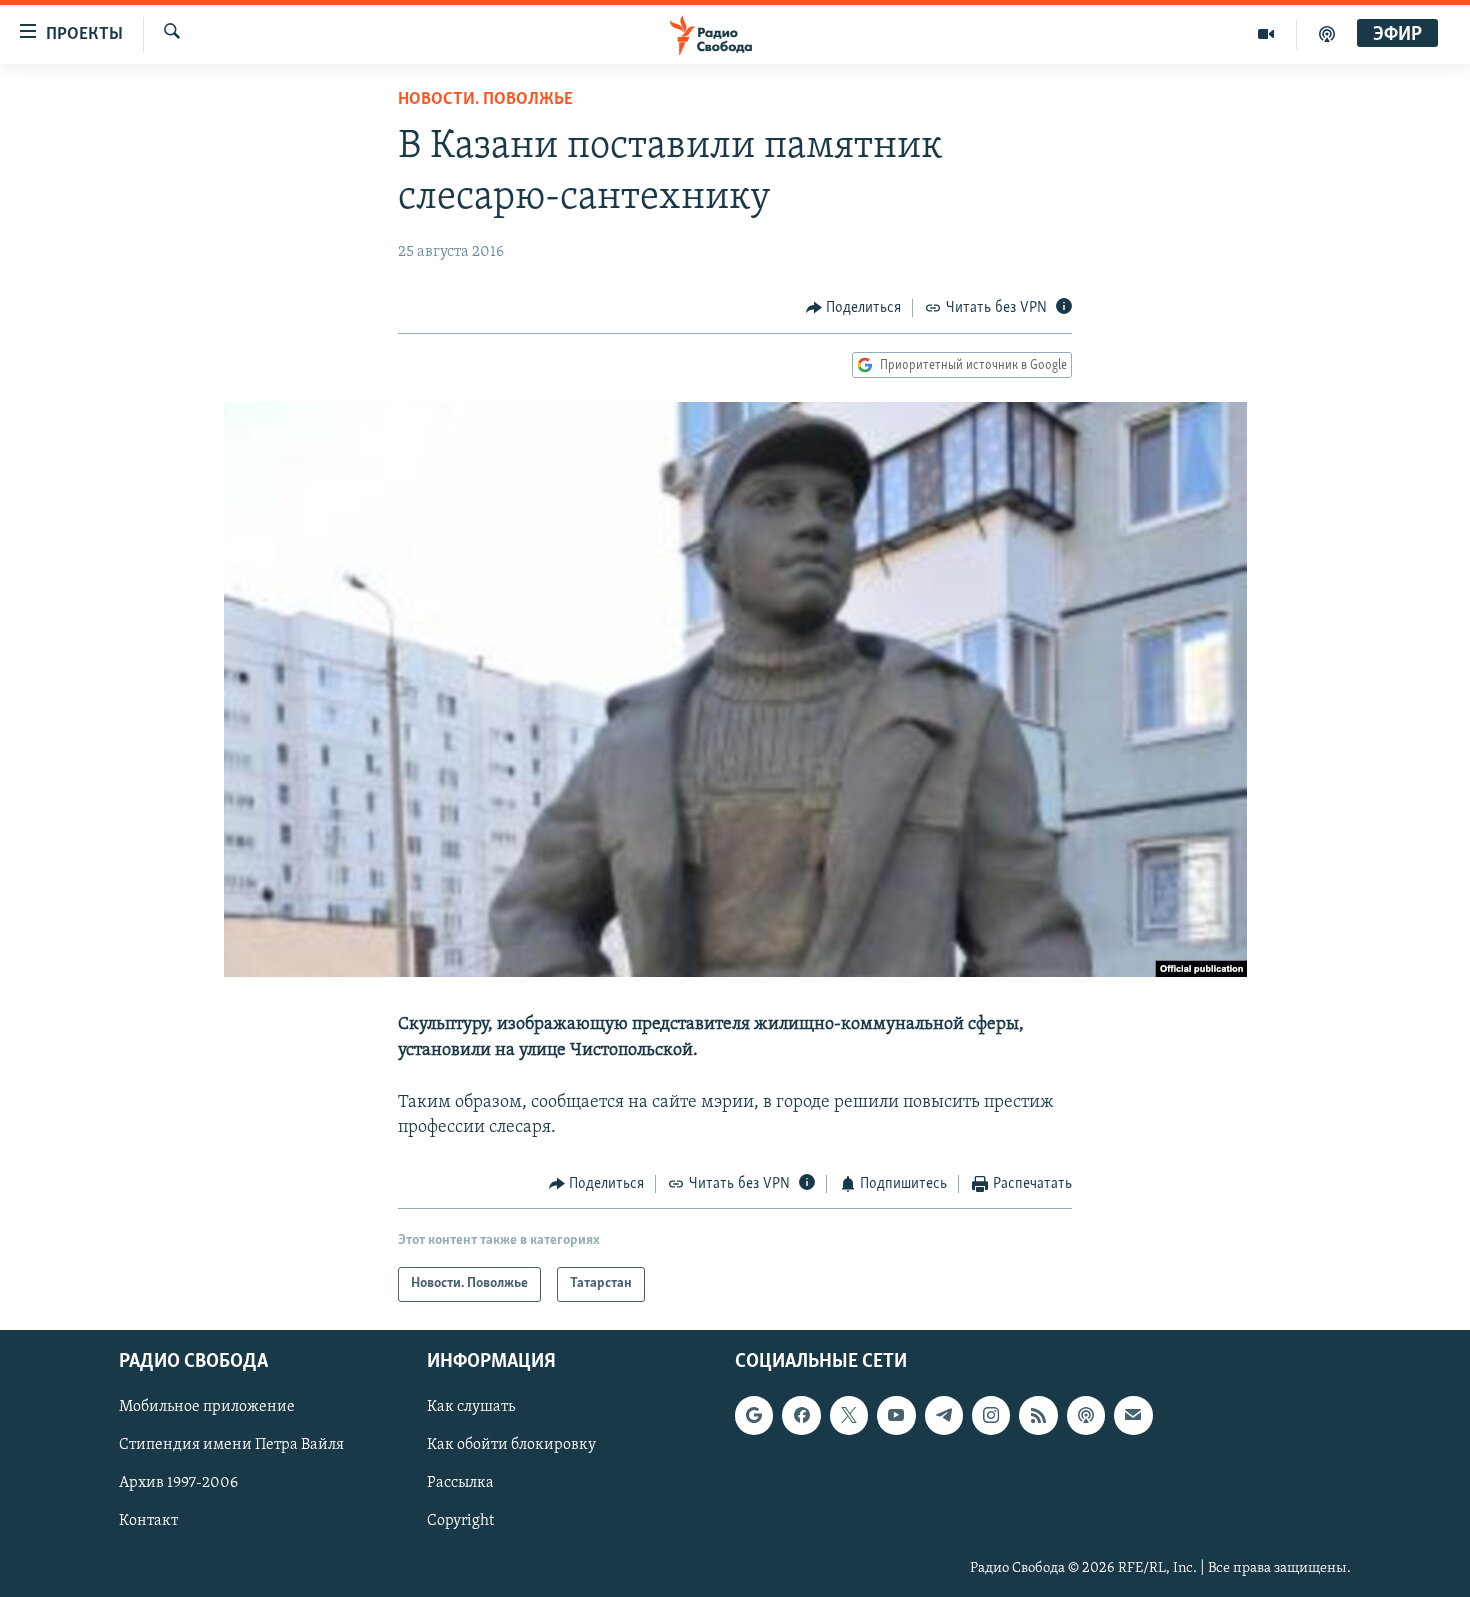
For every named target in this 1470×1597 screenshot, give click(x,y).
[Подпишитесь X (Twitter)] (849, 1415)
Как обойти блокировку (511, 1445)
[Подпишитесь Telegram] (944, 1415)
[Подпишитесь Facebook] (801, 1415)
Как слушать (471, 1407)
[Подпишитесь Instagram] (991, 1415)
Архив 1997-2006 (178, 1483)
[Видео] (1266, 34)
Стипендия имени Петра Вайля (231, 1445)
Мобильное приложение (207, 1407)
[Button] (854, 308)
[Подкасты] (1086, 1415)
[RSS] (1038, 1415)
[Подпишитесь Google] (754, 1415)
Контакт (148, 1521)
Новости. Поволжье (485, 100)
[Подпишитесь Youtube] (896, 1415)
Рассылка (460, 1483)
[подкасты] (1327, 34)
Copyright (460, 1521)
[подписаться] (1133, 1415)
